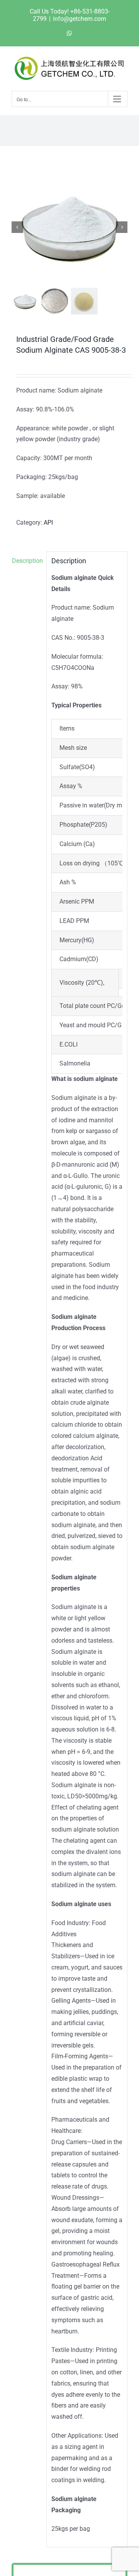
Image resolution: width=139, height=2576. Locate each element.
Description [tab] (27, 561)
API (48, 523)
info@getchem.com (80, 19)
